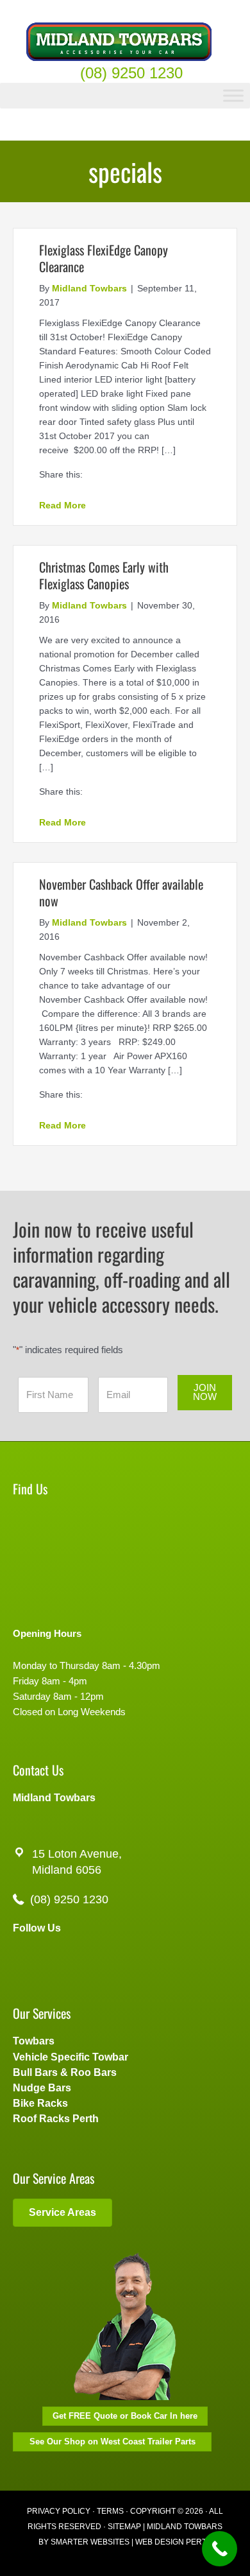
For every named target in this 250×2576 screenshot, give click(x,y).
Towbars (34, 2041)
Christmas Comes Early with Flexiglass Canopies (104, 575)
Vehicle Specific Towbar (71, 2057)
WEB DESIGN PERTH (174, 2542)
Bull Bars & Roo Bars (65, 2072)
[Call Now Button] (220, 2549)
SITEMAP (124, 2527)
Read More (63, 505)
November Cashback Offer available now (121, 892)
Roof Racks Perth (56, 2119)
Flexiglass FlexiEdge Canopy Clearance (104, 258)
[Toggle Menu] (233, 95)
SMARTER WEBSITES (90, 2542)
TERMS (110, 2511)
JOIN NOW (205, 1393)
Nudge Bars (42, 2088)
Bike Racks (40, 2103)
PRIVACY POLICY (59, 2511)
